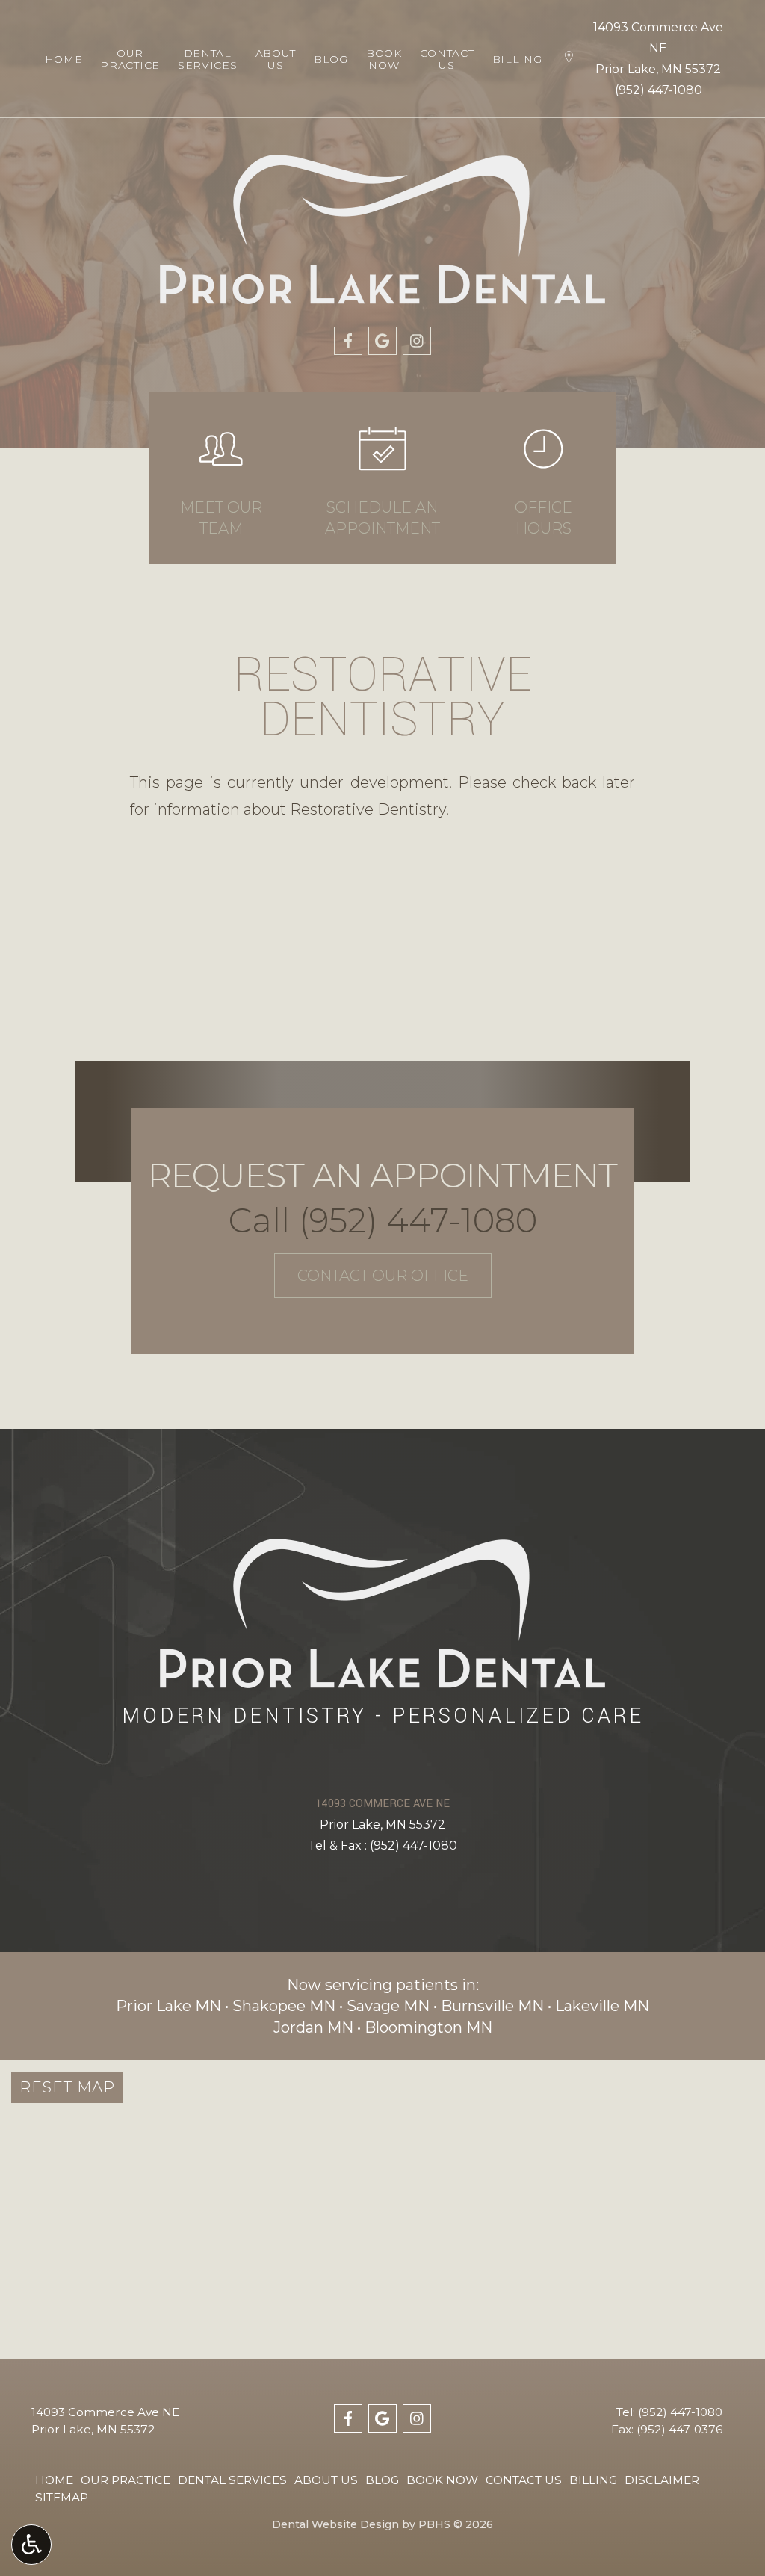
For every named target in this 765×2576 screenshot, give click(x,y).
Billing (517, 59)
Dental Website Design (335, 2524)
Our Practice (126, 2480)
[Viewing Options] (31, 2545)
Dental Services (232, 2480)
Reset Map (67, 2087)
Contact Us (524, 2480)
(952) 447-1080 (659, 90)
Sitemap (62, 2497)
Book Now (442, 2480)
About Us (326, 2480)
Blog (331, 59)
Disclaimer (662, 2480)
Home (64, 59)
